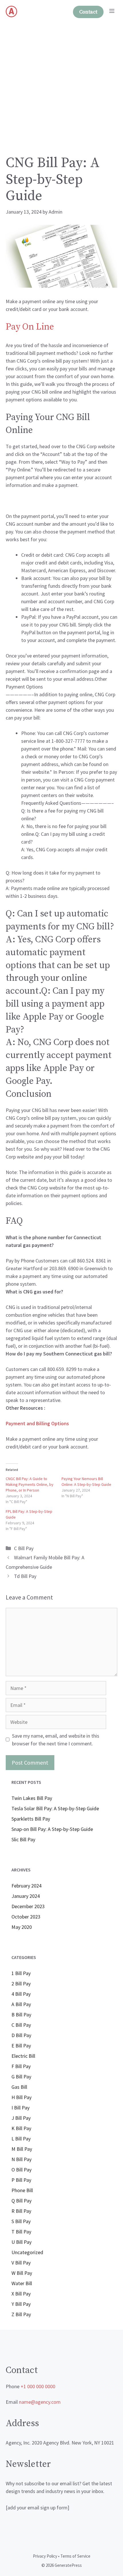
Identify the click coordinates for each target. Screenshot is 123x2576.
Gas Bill (19, 2087)
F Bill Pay (21, 2066)
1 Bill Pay (21, 1973)
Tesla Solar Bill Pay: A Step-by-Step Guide (55, 1808)
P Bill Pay (21, 2180)
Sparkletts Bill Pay (31, 1819)
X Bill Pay (21, 2294)
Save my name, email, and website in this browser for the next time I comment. (56, 1740)
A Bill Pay (21, 2004)
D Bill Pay (21, 2035)
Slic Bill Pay (23, 1839)
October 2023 (26, 1917)
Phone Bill (22, 2190)
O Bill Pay (21, 2170)
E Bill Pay (21, 2046)
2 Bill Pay (21, 1984)
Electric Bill (23, 2056)
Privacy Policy (45, 2556)
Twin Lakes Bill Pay (32, 1798)
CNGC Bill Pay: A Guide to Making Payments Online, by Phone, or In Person (30, 1484)
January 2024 (26, 1896)
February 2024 (26, 1886)
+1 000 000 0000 (38, 2386)
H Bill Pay (21, 2097)
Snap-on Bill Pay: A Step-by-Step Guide (52, 1829)
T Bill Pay (21, 2232)
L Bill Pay (21, 2139)
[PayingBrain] (11, 11)
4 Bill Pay (21, 1994)
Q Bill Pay (21, 2201)
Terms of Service (75, 2556)
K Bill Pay (21, 2128)
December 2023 (28, 1906)
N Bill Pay (21, 2159)
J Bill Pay (21, 2118)
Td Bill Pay (25, 1576)
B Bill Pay (21, 2015)
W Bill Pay (22, 2273)
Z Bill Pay (21, 2314)
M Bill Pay (22, 2149)
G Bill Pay (21, 2077)
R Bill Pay (21, 2211)
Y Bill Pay (21, 2304)
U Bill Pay (21, 2242)
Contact (88, 12)
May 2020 (22, 1927)
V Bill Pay (21, 2263)
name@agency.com (40, 2402)
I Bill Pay (20, 2108)
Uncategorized (27, 2252)
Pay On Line (30, 327)
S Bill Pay (21, 2221)
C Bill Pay (24, 1548)
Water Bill (22, 2283)
